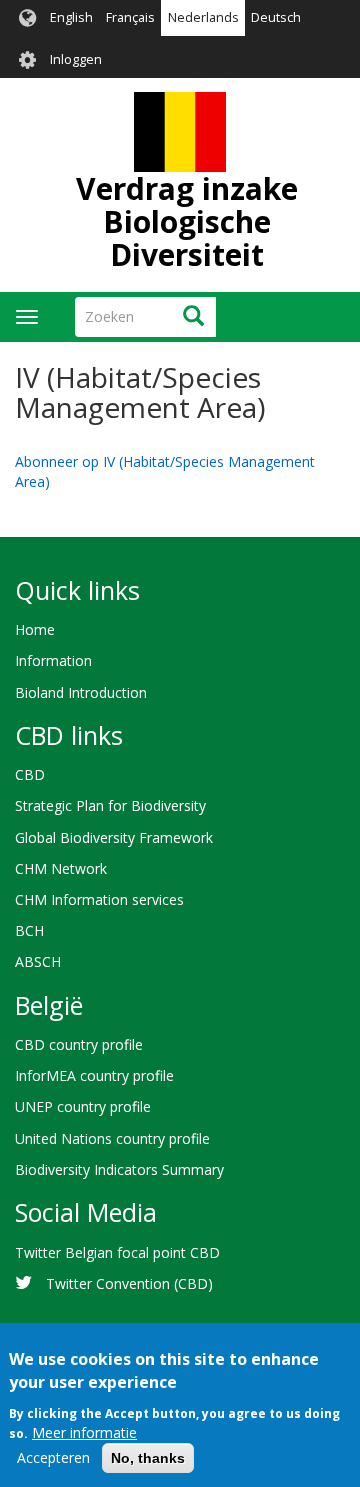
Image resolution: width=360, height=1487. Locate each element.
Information (53, 660)
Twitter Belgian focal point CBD (117, 1252)
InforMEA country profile (94, 1075)
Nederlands (203, 17)
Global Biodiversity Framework (114, 837)
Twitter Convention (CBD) (129, 1283)
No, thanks (148, 1458)
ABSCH (38, 961)
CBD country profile (79, 1044)
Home (35, 629)
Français (130, 17)
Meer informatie (84, 1432)
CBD (30, 774)
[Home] (180, 132)
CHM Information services (99, 899)
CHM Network (61, 868)
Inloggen (76, 59)
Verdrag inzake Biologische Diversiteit (187, 221)
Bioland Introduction (81, 692)
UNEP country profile (83, 1106)
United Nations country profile (112, 1138)
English (71, 17)
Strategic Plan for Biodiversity (110, 805)
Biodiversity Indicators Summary (119, 1169)
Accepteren (53, 1457)
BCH (29, 930)
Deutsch (276, 17)
